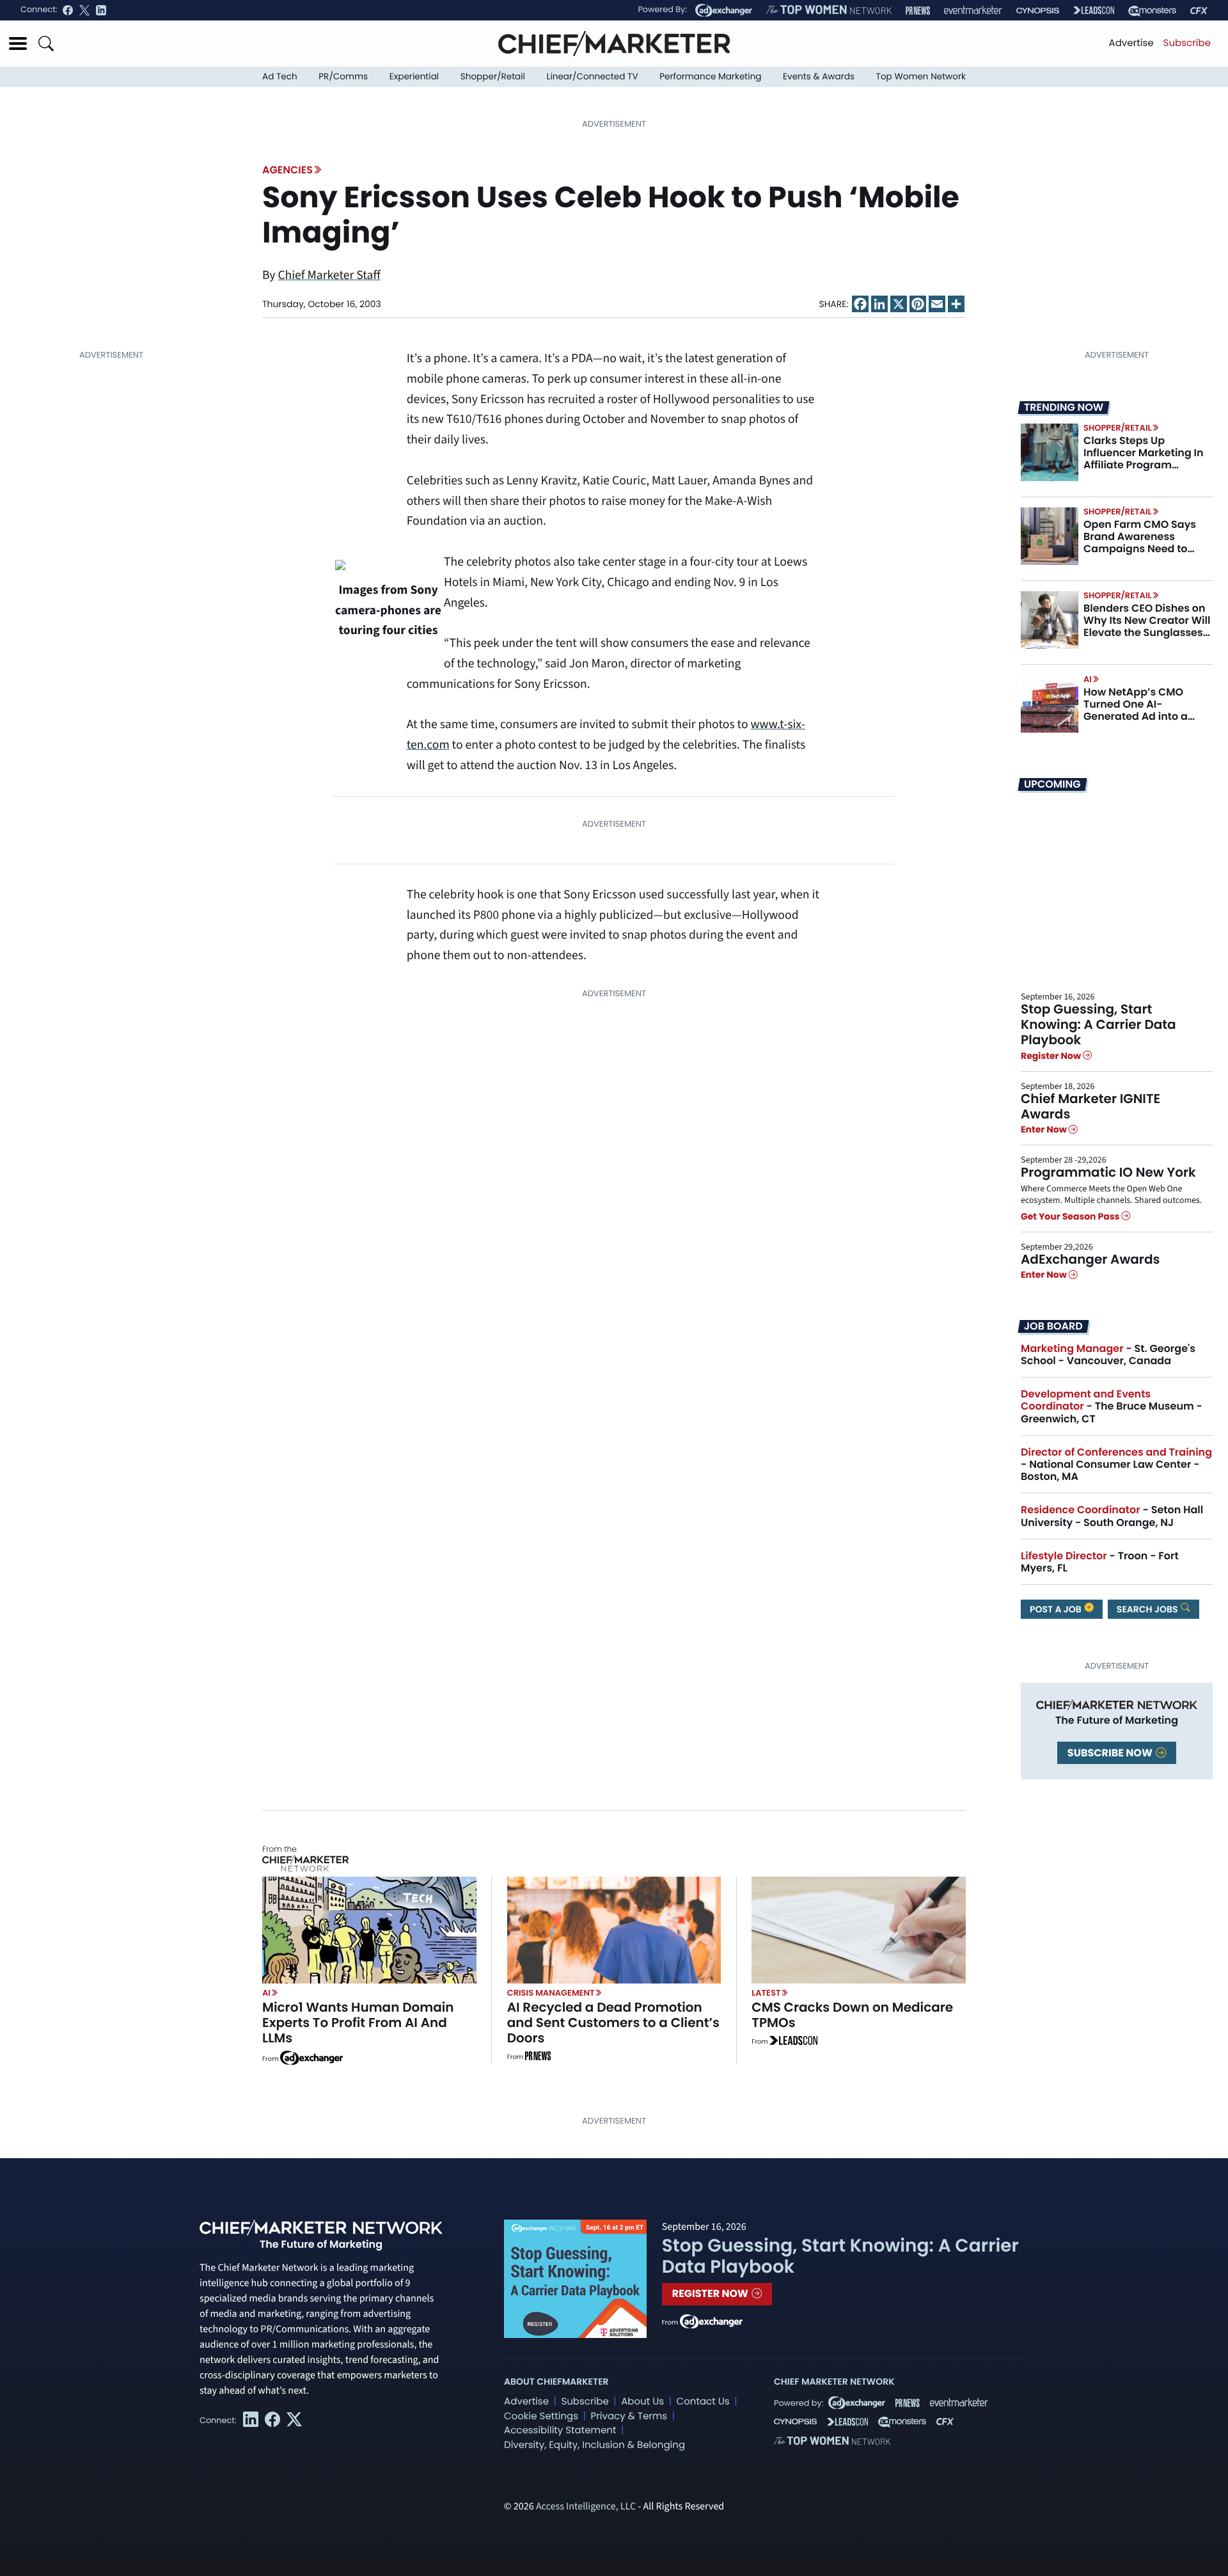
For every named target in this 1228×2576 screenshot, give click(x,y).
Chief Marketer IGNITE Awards (1090, 1106)
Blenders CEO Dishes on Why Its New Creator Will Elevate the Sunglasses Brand (1147, 627)
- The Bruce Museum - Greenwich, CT (1112, 1406)
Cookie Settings (541, 2416)
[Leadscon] (793, 2042)
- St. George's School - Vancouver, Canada (1108, 1355)
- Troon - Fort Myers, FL (1100, 1562)
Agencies (287, 170)
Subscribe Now (1111, 1753)
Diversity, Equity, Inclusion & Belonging (594, 2445)
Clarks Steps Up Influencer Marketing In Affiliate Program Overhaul (1144, 459)
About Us (642, 2402)
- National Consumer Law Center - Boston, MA (1116, 1464)
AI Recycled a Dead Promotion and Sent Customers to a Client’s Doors (613, 2023)
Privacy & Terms (629, 2416)
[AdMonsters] (1152, 11)
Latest (766, 1993)
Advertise (1131, 43)
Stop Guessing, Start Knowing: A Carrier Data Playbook (1098, 1024)
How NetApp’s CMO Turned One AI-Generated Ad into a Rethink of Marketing (1137, 711)
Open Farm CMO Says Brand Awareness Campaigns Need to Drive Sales (1140, 543)
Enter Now (1045, 1129)
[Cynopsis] (1038, 11)
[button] (18, 44)
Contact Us (703, 2402)
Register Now (1052, 1056)
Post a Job (1057, 1609)
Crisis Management (551, 1993)
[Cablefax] (1199, 11)
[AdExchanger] (724, 10)
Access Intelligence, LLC (586, 2507)
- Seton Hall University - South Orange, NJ (1112, 1516)
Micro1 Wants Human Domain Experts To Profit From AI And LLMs (358, 2023)
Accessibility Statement (560, 2430)
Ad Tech (280, 76)
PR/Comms (343, 76)
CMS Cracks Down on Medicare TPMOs (852, 2015)
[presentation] (1050, 452)
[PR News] (918, 11)
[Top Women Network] (829, 10)
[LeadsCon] (1094, 10)
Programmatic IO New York (1108, 1172)
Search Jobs (1148, 1609)
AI (1088, 679)
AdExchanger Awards (1090, 1259)
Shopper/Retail (493, 76)
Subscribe (1187, 43)
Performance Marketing (710, 76)
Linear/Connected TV (593, 76)
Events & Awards (819, 76)
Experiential (414, 76)
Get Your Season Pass (1071, 1216)
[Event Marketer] (973, 11)
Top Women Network (921, 76)
